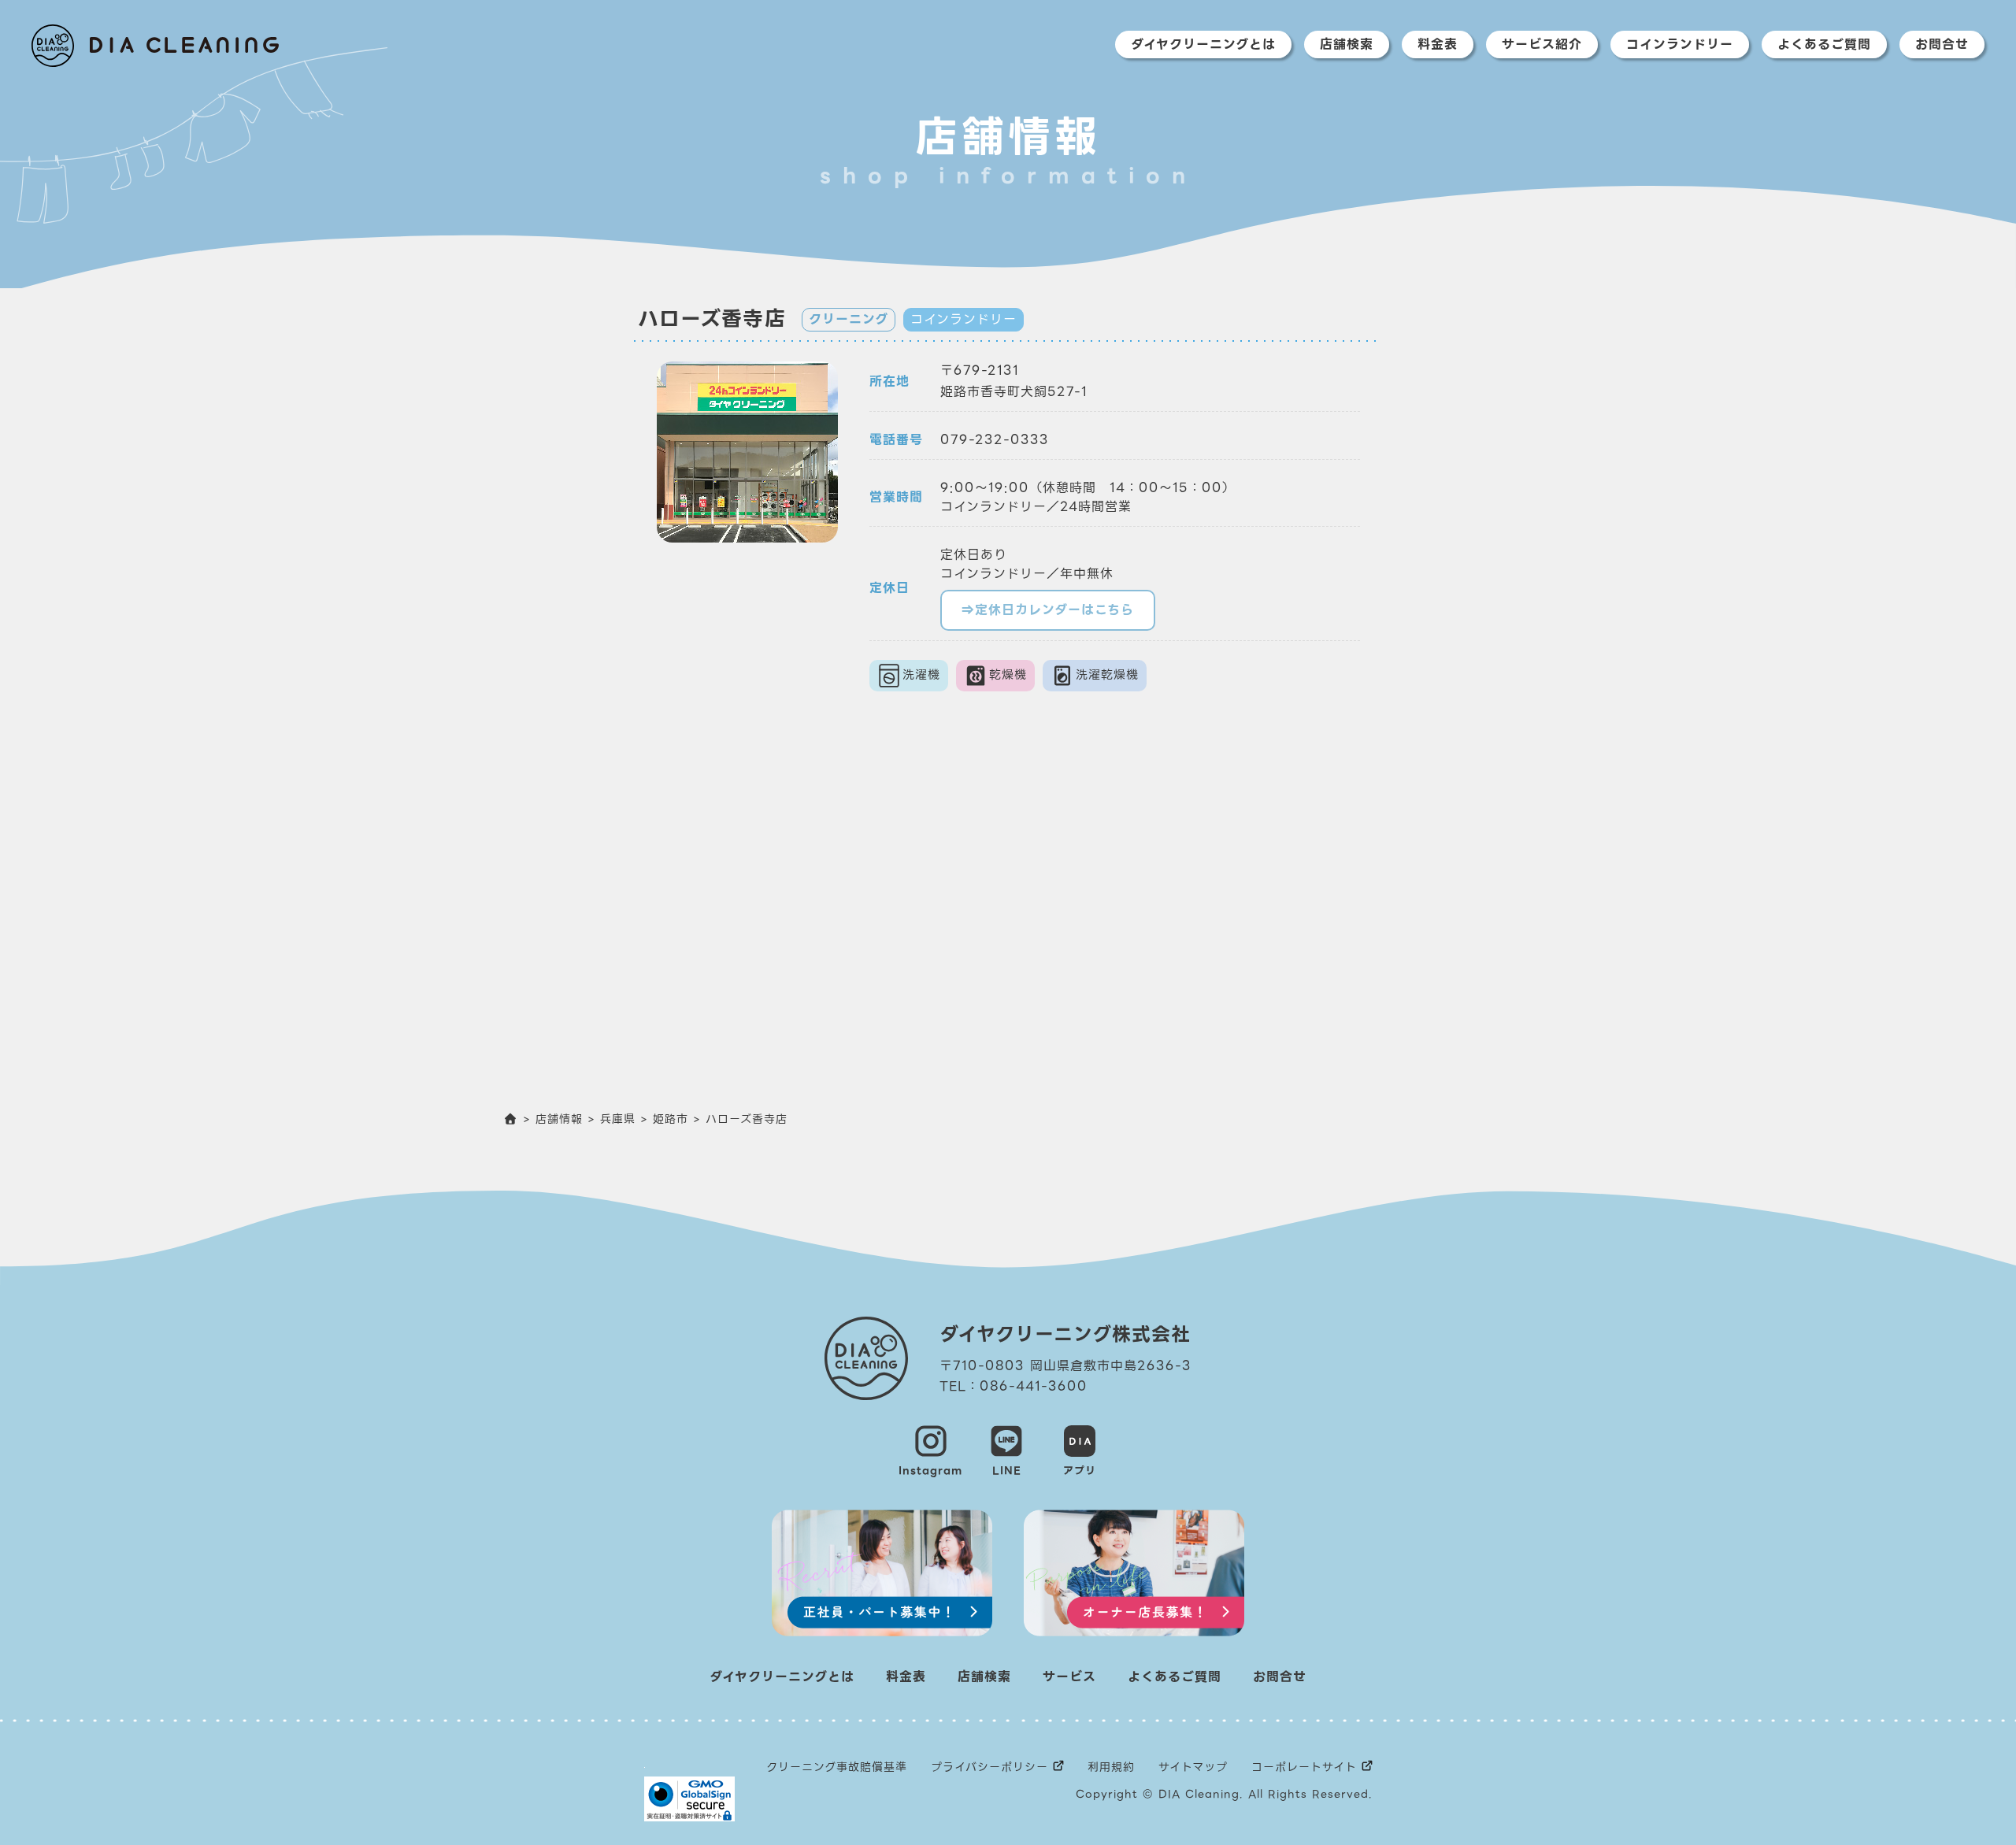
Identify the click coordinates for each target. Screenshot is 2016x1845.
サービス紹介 (1542, 44)
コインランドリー (1680, 44)
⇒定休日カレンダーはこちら (1048, 610)
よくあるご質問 (1824, 44)
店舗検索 (1347, 44)
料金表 (1438, 44)
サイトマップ (1193, 1767)
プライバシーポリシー (989, 1767)
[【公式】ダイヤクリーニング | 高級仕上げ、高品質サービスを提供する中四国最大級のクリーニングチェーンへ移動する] (511, 1119)
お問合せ (1942, 44)
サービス (1069, 1677)
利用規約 (1111, 1767)
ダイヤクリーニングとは (1203, 44)
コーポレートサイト (1304, 1767)
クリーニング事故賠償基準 (837, 1767)
